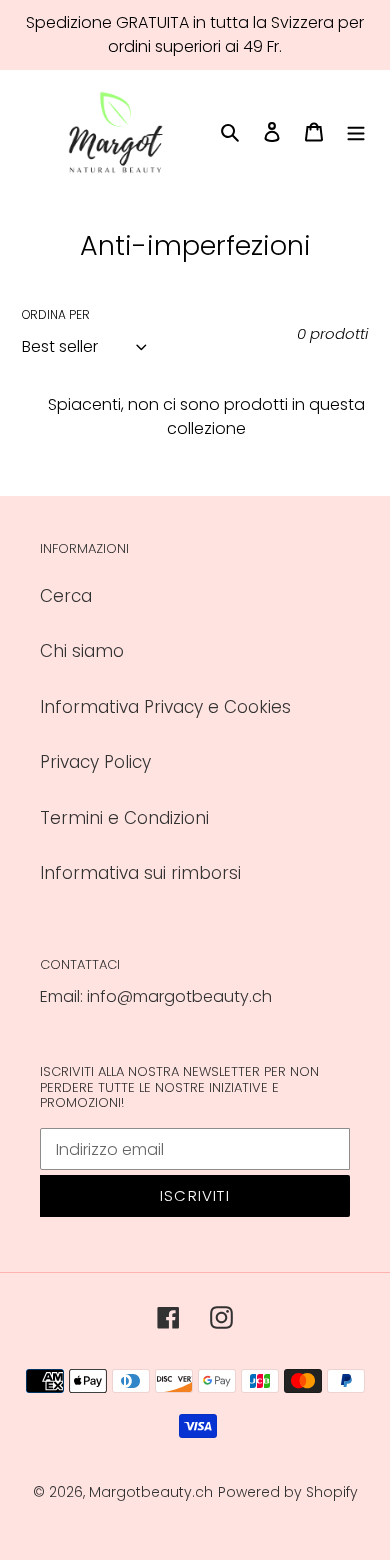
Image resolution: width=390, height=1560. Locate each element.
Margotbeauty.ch (151, 1492)
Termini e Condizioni (124, 818)
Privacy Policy (95, 762)
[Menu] (356, 132)
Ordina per (56, 314)
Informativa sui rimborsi (140, 873)
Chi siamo (82, 651)
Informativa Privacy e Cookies (165, 707)
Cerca (66, 596)
